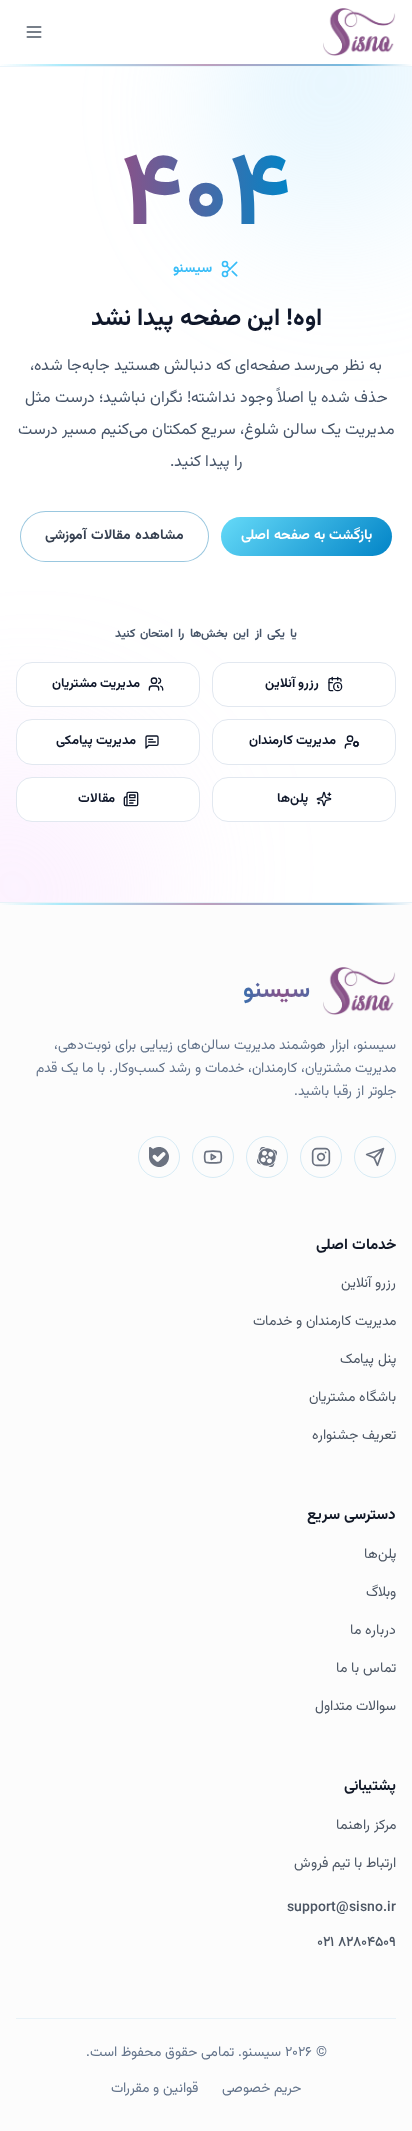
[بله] (159, 1157)
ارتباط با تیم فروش (345, 1864)
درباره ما (373, 1631)
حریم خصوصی (261, 2089)
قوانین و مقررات (154, 2089)
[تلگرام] (375, 1157)
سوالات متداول (355, 1707)
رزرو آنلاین (368, 1284)
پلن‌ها (380, 1555)
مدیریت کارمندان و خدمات (324, 1322)
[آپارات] (267, 1157)
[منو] (34, 32)
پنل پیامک (368, 1360)
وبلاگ (381, 1593)
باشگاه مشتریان (352, 1398)
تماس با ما (366, 1669)
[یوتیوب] (213, 1157)
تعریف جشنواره (354, 1436)
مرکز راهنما (366, 1826)
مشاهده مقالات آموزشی (114, 536)
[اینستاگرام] (321, 1157)
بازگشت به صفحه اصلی (306, 536)
